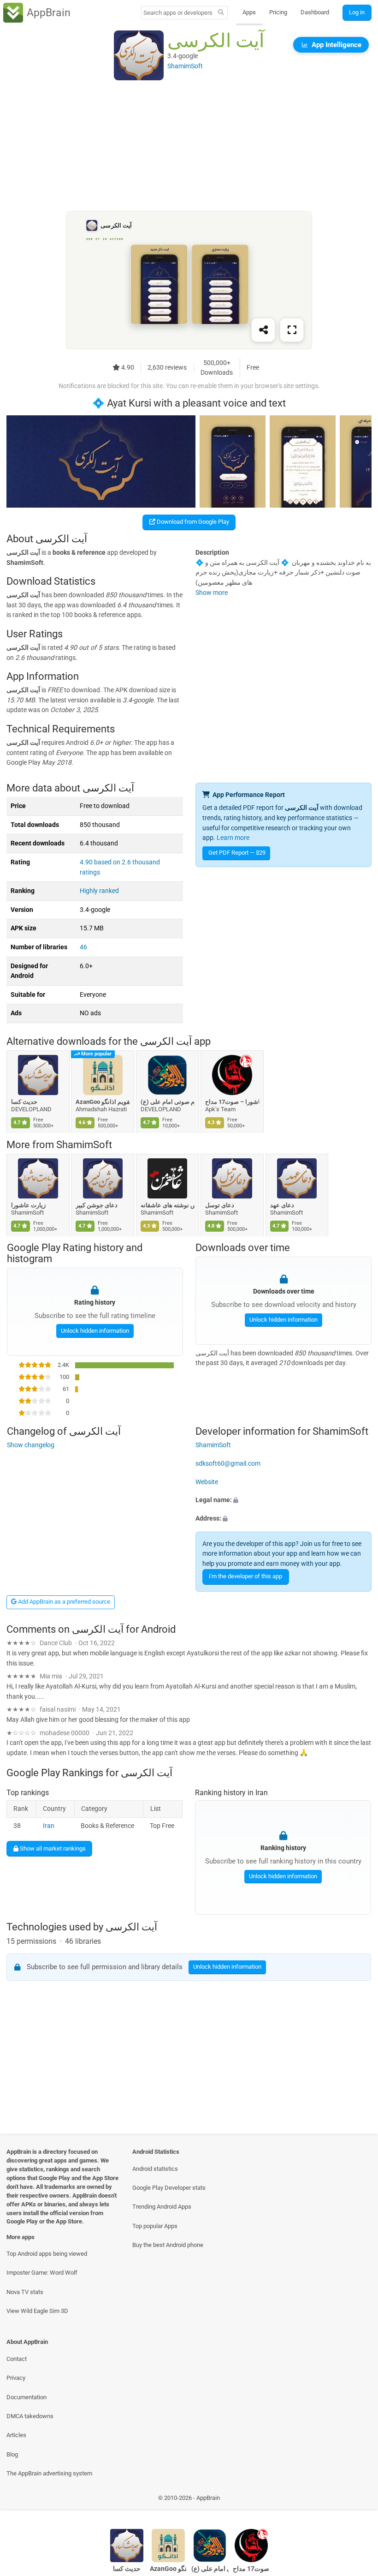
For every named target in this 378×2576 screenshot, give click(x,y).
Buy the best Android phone (168, 2245)
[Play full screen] (292, 330)
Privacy (16, 2378)
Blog (12, 2454)
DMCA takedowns (30, 2416)
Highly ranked (99, 891)
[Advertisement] (189, 146)
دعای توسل (220, 1205)
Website (207, 1482)
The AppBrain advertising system (49, 2473)
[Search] (221, 13)
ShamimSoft (84, 1145)
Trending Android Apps (162, 2207)
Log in (357, 12)
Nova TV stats (25, 2292)
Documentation (27, 2397)
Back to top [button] (357, 2500)
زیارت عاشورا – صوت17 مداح (233, 1102)
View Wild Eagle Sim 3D (37, 2311)
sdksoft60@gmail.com (228, 1464)
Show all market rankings (52, 1848)
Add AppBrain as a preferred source (63, 1602)
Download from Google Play (192, 522)
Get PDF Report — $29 (237, 853)
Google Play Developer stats (169, 2188)
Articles (16, 2435)
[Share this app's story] (263, 330)
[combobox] (178, 13)
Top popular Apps (155, 2226)
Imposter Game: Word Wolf (42, 2273)
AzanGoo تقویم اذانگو (103, 1102)
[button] (283, 1500)
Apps (249, 12)
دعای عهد (282, 1205)
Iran (49, 1826)
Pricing (278, 12)
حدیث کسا (24, 1102)
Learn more (233, 838)
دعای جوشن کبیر (97, 1205)
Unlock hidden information (94, 1331)
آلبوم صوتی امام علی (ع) (168, 1102)
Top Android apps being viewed (47, 2254)
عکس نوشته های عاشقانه (168, 1205)
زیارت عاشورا (28, 1205)
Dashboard (315, 12)
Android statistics (155, 2169)
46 (83, 947)
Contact (17, 2359)
